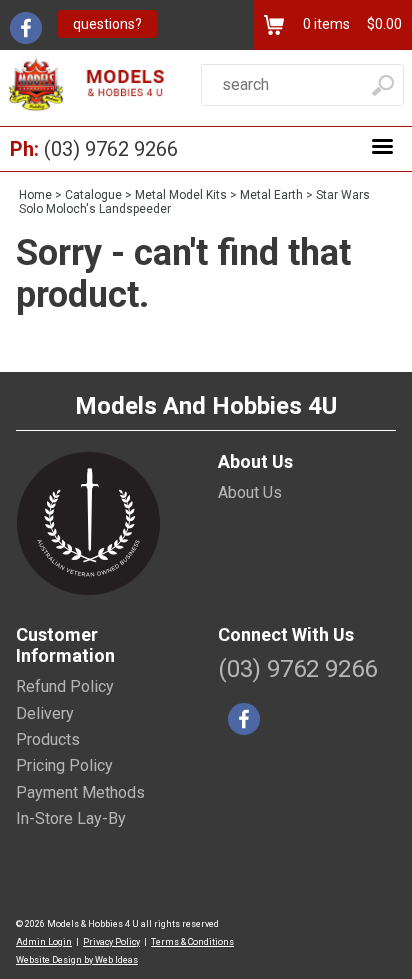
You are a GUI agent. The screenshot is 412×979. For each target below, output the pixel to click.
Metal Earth (271, 195)
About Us (250, 492)
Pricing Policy (64, 765)
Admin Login (44, 942)
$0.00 (383, 24)
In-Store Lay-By (71, 818)
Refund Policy (65, 686)
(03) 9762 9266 (111, 149)
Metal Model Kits (181, 195)
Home (35, 195)
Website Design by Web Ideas (77, 960)
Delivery (45, 713)
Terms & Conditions (192, 942)
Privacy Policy (111, 942)
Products (48, 739)
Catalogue (93, 195)
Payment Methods (80, 792)
